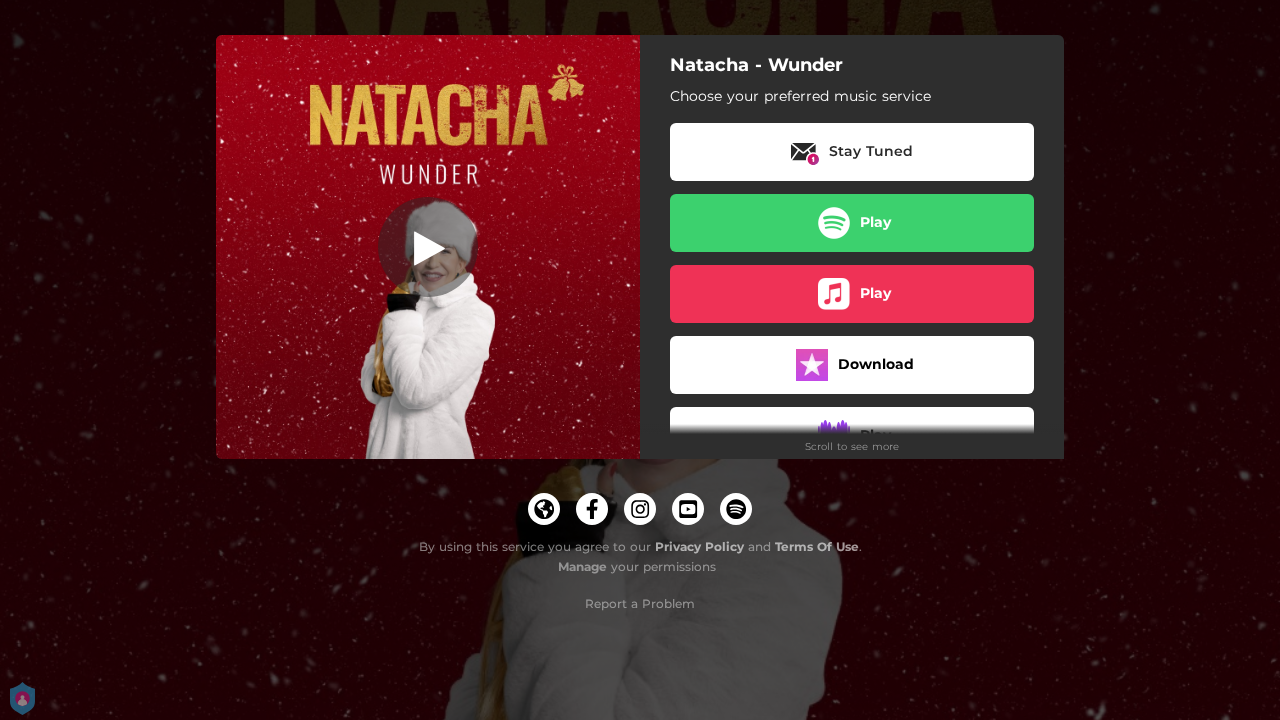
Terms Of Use (817, 546)
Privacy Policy (699, 546)
